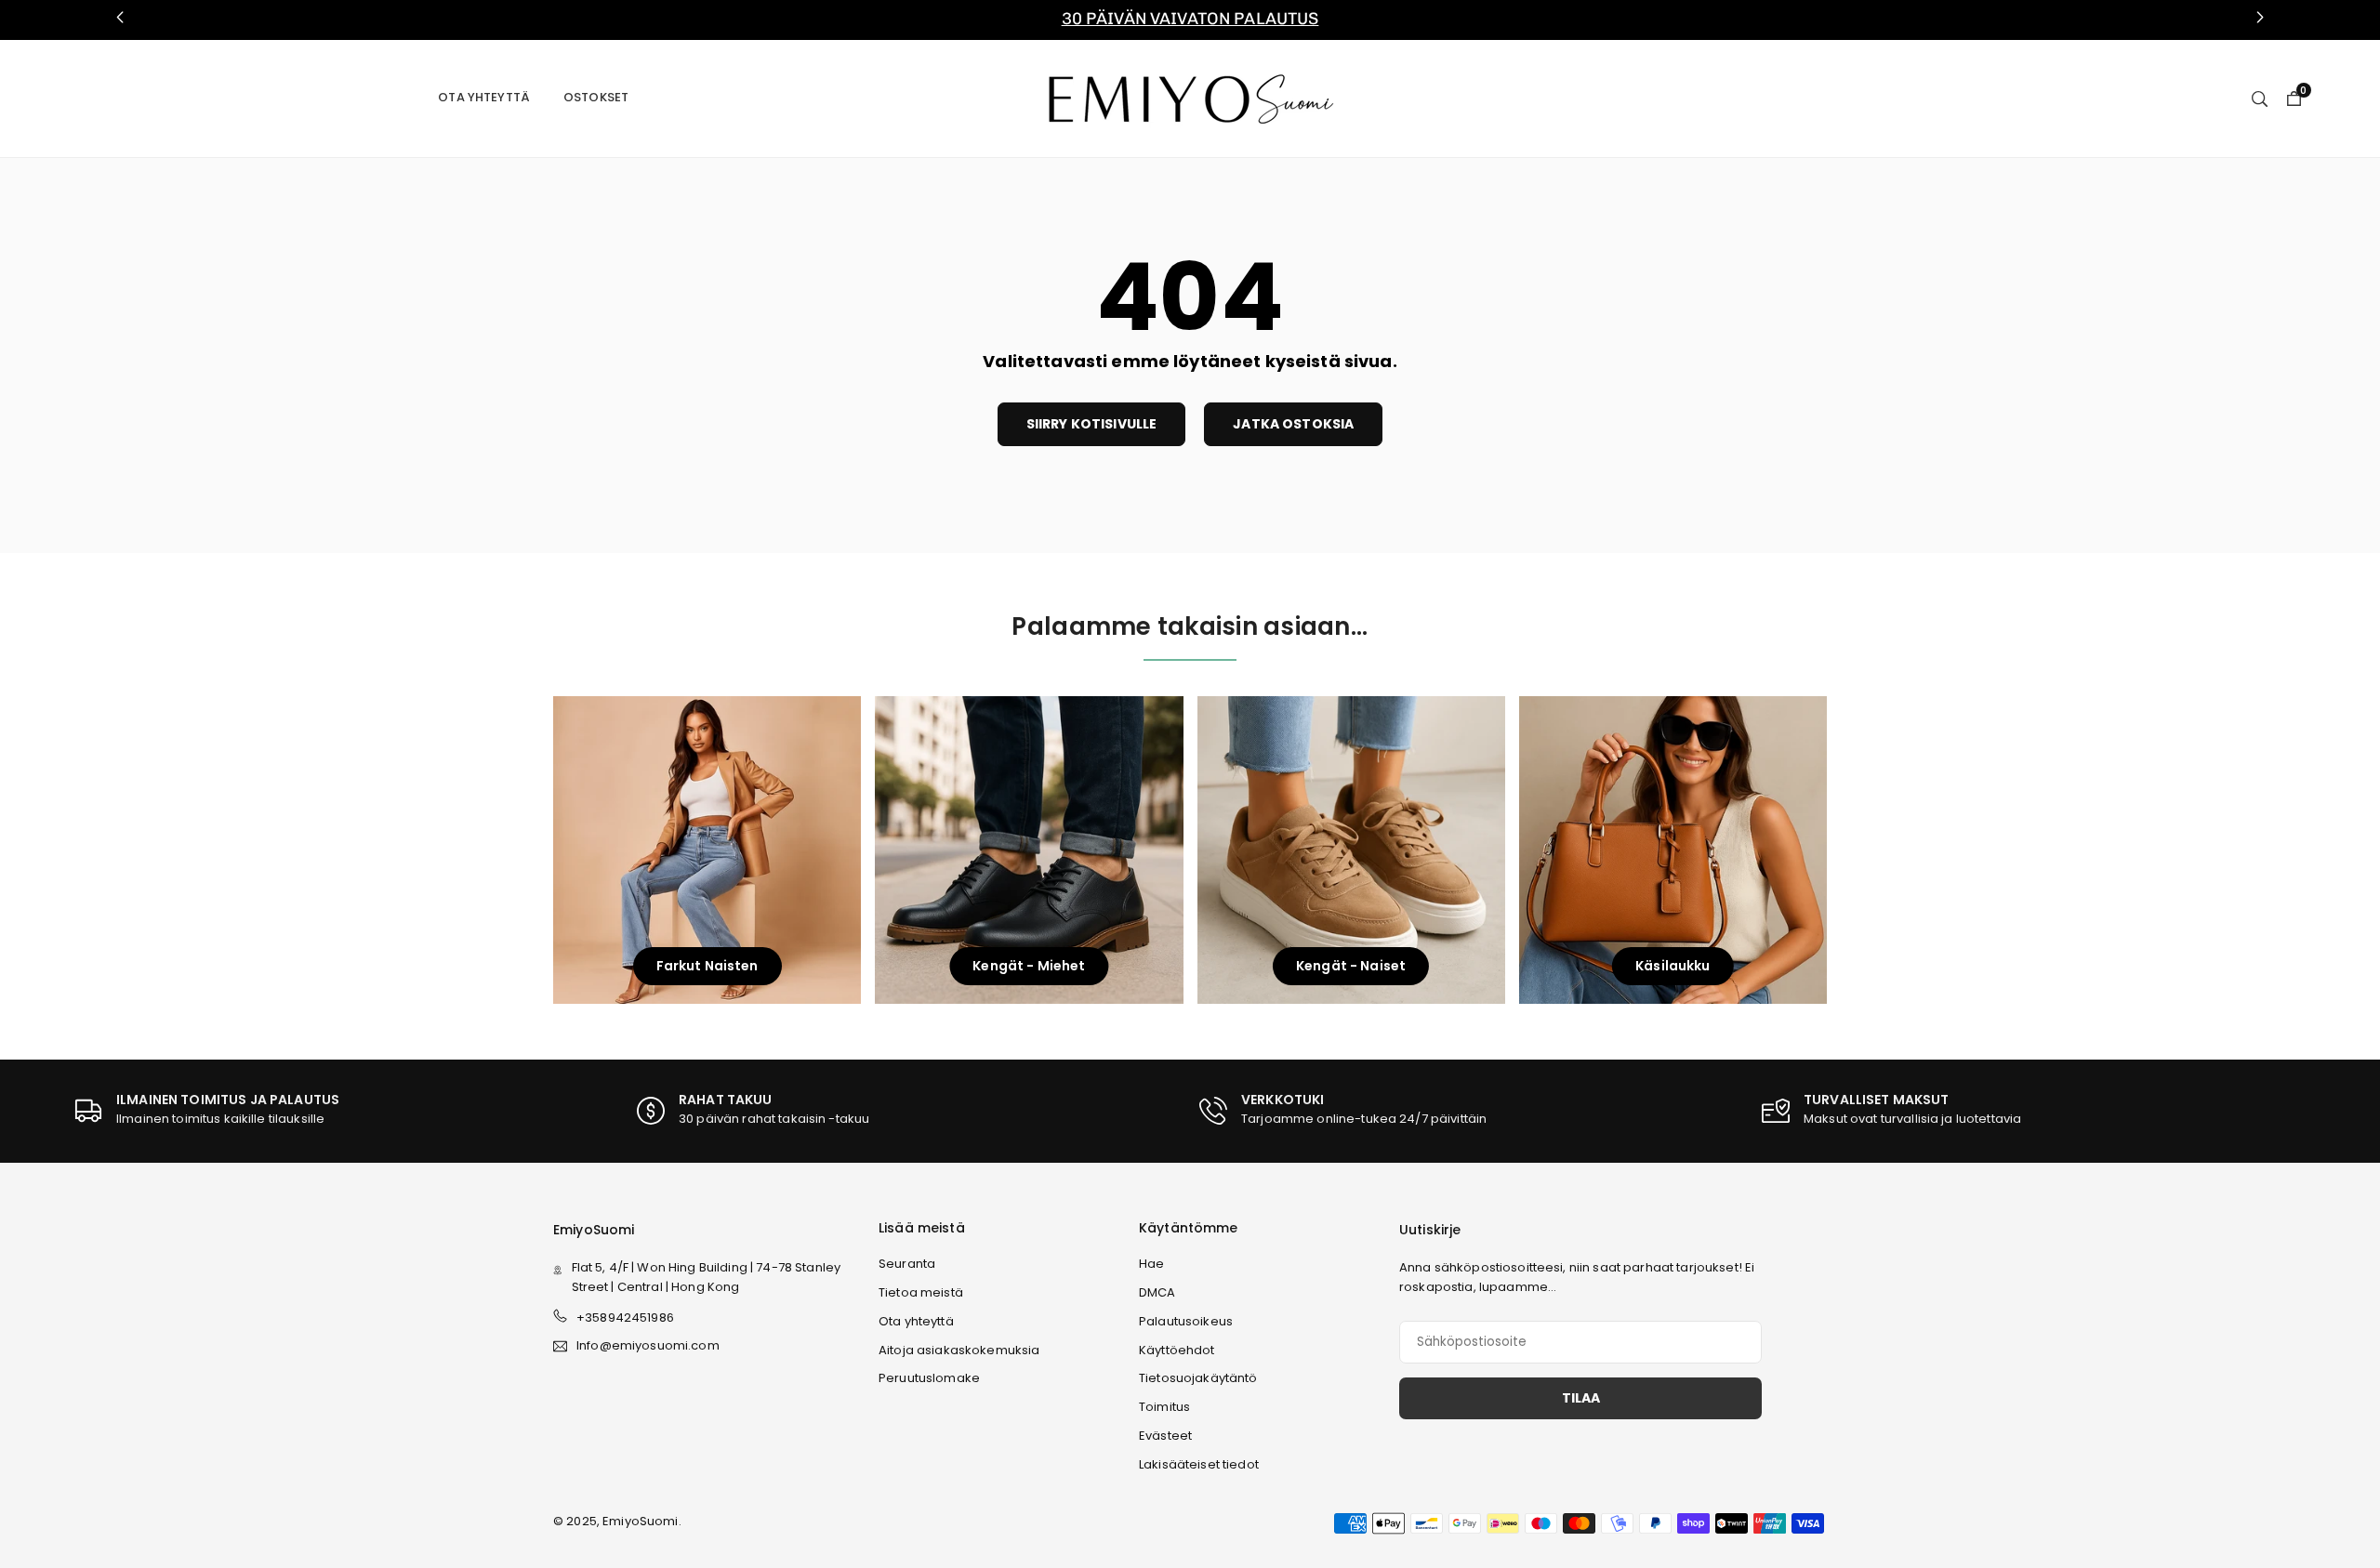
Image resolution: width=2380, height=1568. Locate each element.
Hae (1151, 1264)
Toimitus (1164, 1407)
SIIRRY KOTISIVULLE (1092, 424)
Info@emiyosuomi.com (648, 1346)
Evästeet (1165, 1436)
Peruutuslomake (929, 1378)
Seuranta (907, 1264)
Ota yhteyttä (484, 97)
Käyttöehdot (1177, 1350)
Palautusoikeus (1186, 1321)
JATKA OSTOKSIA (1293, 424)
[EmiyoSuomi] (1190, 97)
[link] (1190, 20)
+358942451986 (625, 1318)
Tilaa (1581, 1398)
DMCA (1157, 1292)
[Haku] (2260, 98)
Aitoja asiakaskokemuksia (959, 1350)
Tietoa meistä (921, 1292)
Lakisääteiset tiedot (1199, 1464)
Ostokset (596, 97)
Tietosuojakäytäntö (1198, 1378)
